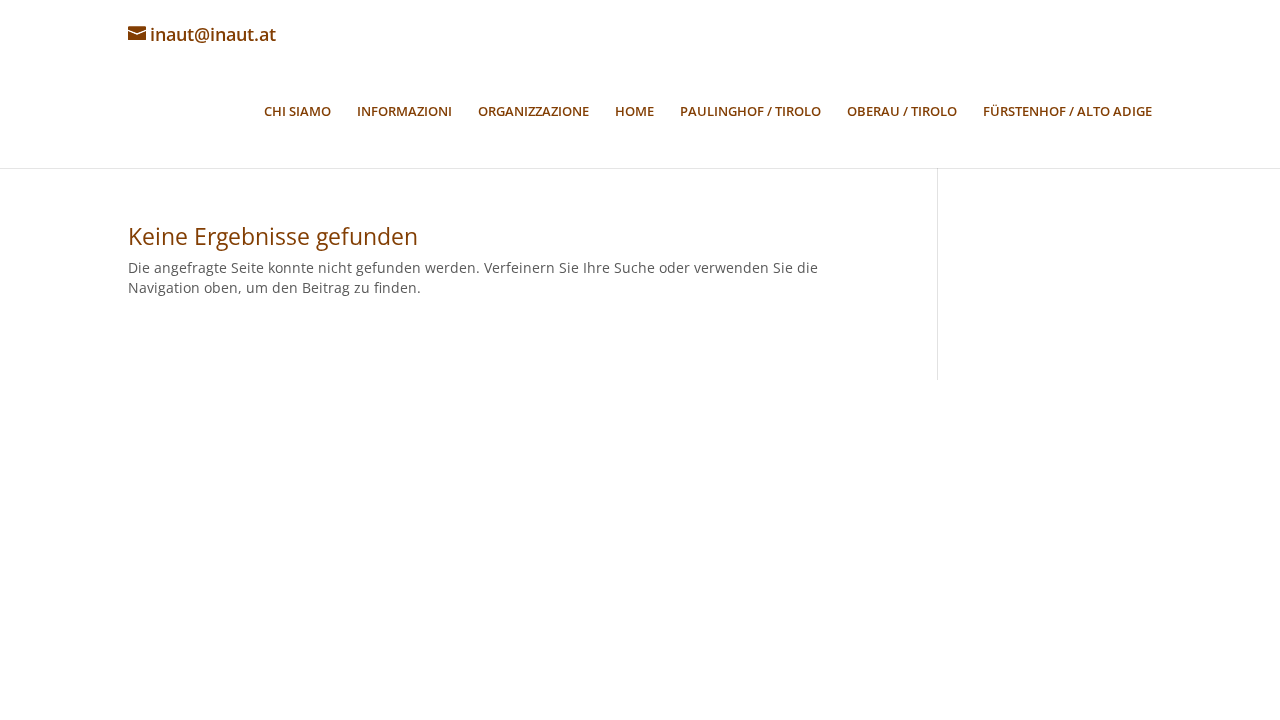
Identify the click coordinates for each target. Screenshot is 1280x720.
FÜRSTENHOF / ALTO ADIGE (1067, 112)
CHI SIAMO (297, 112)
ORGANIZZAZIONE (533, 112)
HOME (634, 112)
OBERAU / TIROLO (902, 112)
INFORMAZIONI (404, 112)
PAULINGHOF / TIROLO (750, 112)
